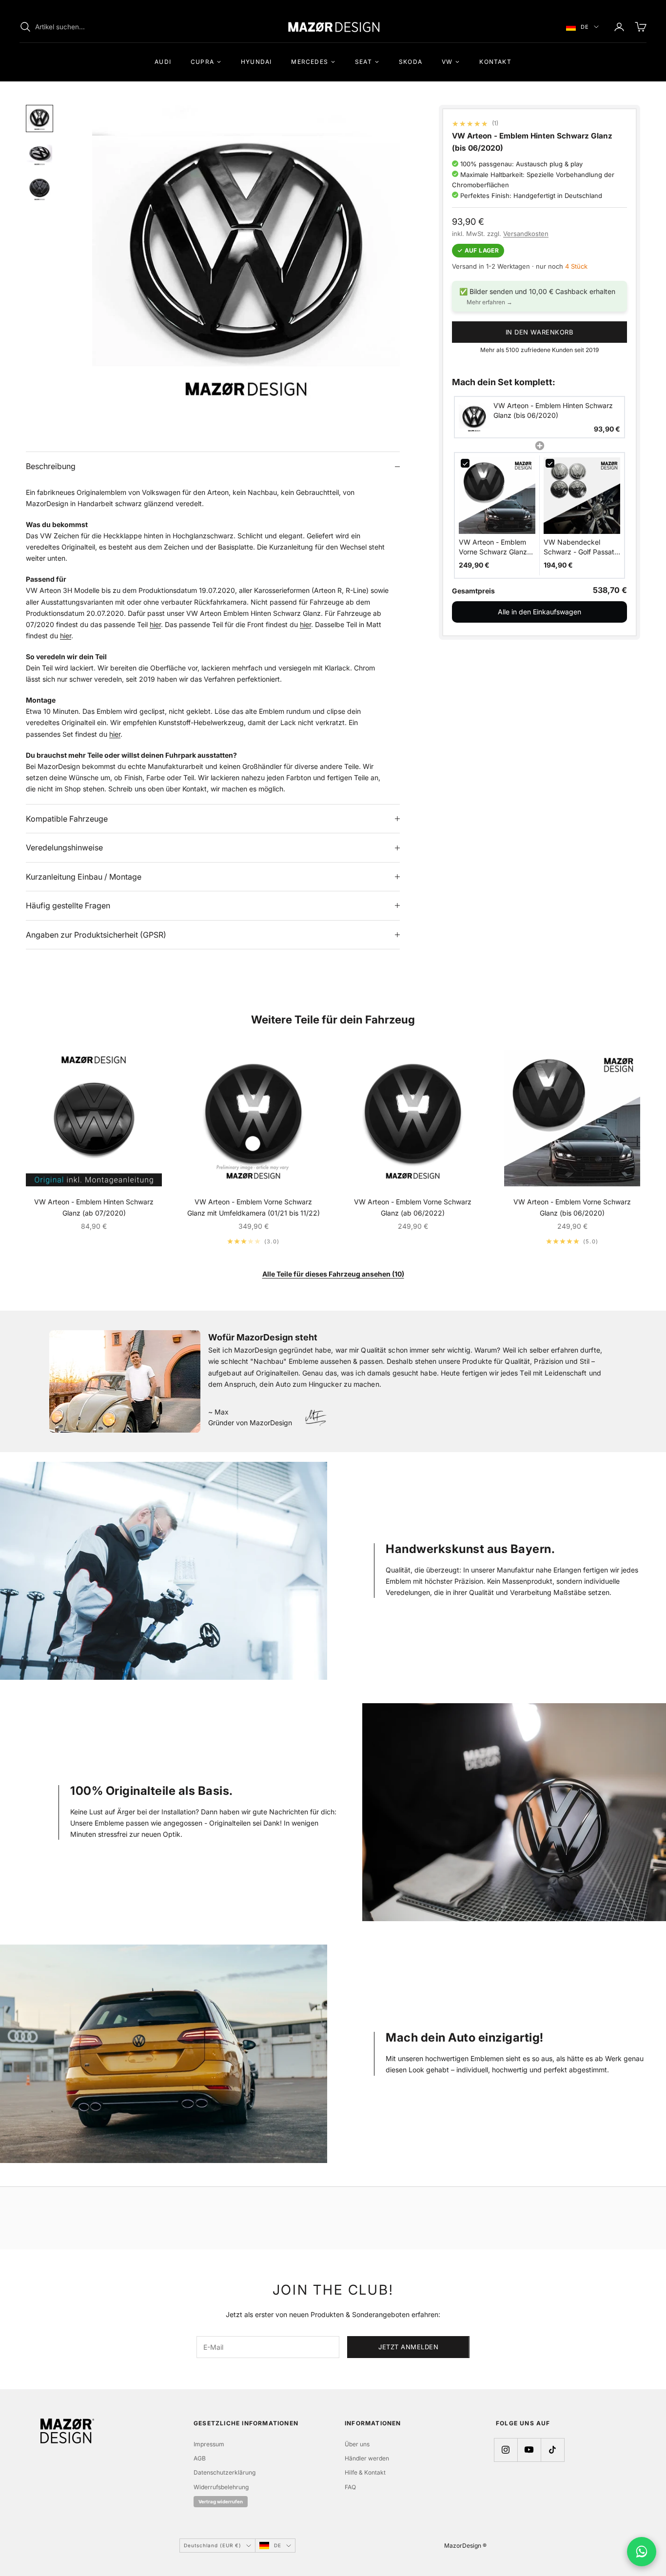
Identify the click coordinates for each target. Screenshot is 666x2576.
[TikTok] (552, 2450)
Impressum (209, 2444)
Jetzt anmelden (408, 2347)
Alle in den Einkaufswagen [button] (539, 612)
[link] (474, 418)
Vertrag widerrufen (221, 2502)
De (585, 27)
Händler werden (367, 2458)
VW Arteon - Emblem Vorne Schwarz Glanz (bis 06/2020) (572, 1207)
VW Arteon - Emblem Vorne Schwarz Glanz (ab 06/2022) (413, 1207)
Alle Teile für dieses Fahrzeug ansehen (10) (333, 1274)
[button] (539, 418)
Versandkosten (526, 234)
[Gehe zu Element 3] (39, 189)
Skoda (411, 62)
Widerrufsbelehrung (221, 2487)
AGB (200, 2458)
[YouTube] (529, 2450)
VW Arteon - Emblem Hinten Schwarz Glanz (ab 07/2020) (94, 1207)
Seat (363, 62)
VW (447, 62)
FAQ (350, 2487)
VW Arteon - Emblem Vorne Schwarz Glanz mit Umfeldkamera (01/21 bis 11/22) (254, 1207)
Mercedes (310, 62)
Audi (163, 62)
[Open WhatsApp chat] (642, 2552)
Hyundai (256, 62)
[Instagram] (506, 2450)
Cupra (202, 62)
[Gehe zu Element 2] (39, 154)
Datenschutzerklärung (225, 2472)
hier (155, 624)
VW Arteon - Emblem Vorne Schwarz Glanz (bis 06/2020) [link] (493, 548)
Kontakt (495, 62)
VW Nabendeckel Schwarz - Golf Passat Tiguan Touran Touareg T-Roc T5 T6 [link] (581, 548)
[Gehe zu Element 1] (39, 118)
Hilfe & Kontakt (365, 2472)
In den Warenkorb (539, 332)
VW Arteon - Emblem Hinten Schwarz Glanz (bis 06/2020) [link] (553, 411)
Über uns (357, 2444)
